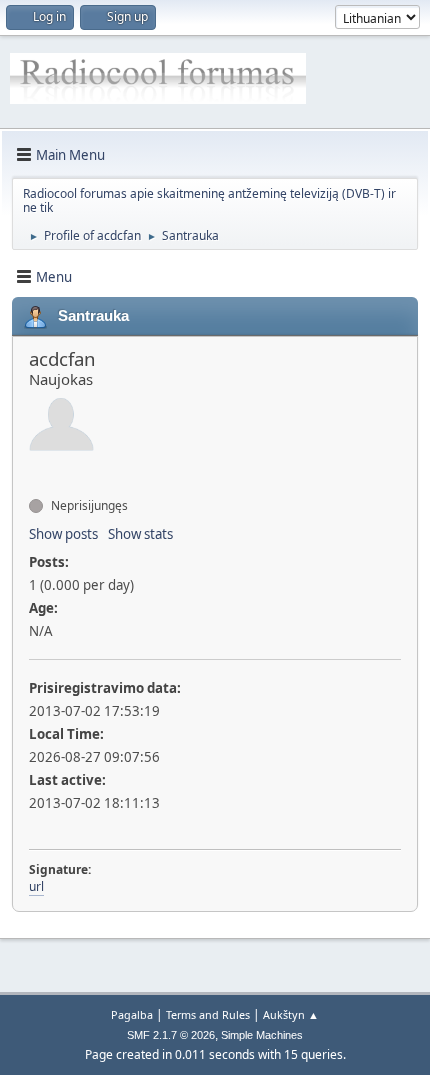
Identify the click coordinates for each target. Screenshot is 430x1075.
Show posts (63, 534)
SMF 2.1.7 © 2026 (171, 1035)
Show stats (140, 534)
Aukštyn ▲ (291, 1014)
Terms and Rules (208, 1014)
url (36, 886)
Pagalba (132, 1014)
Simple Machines (262, 1035)
